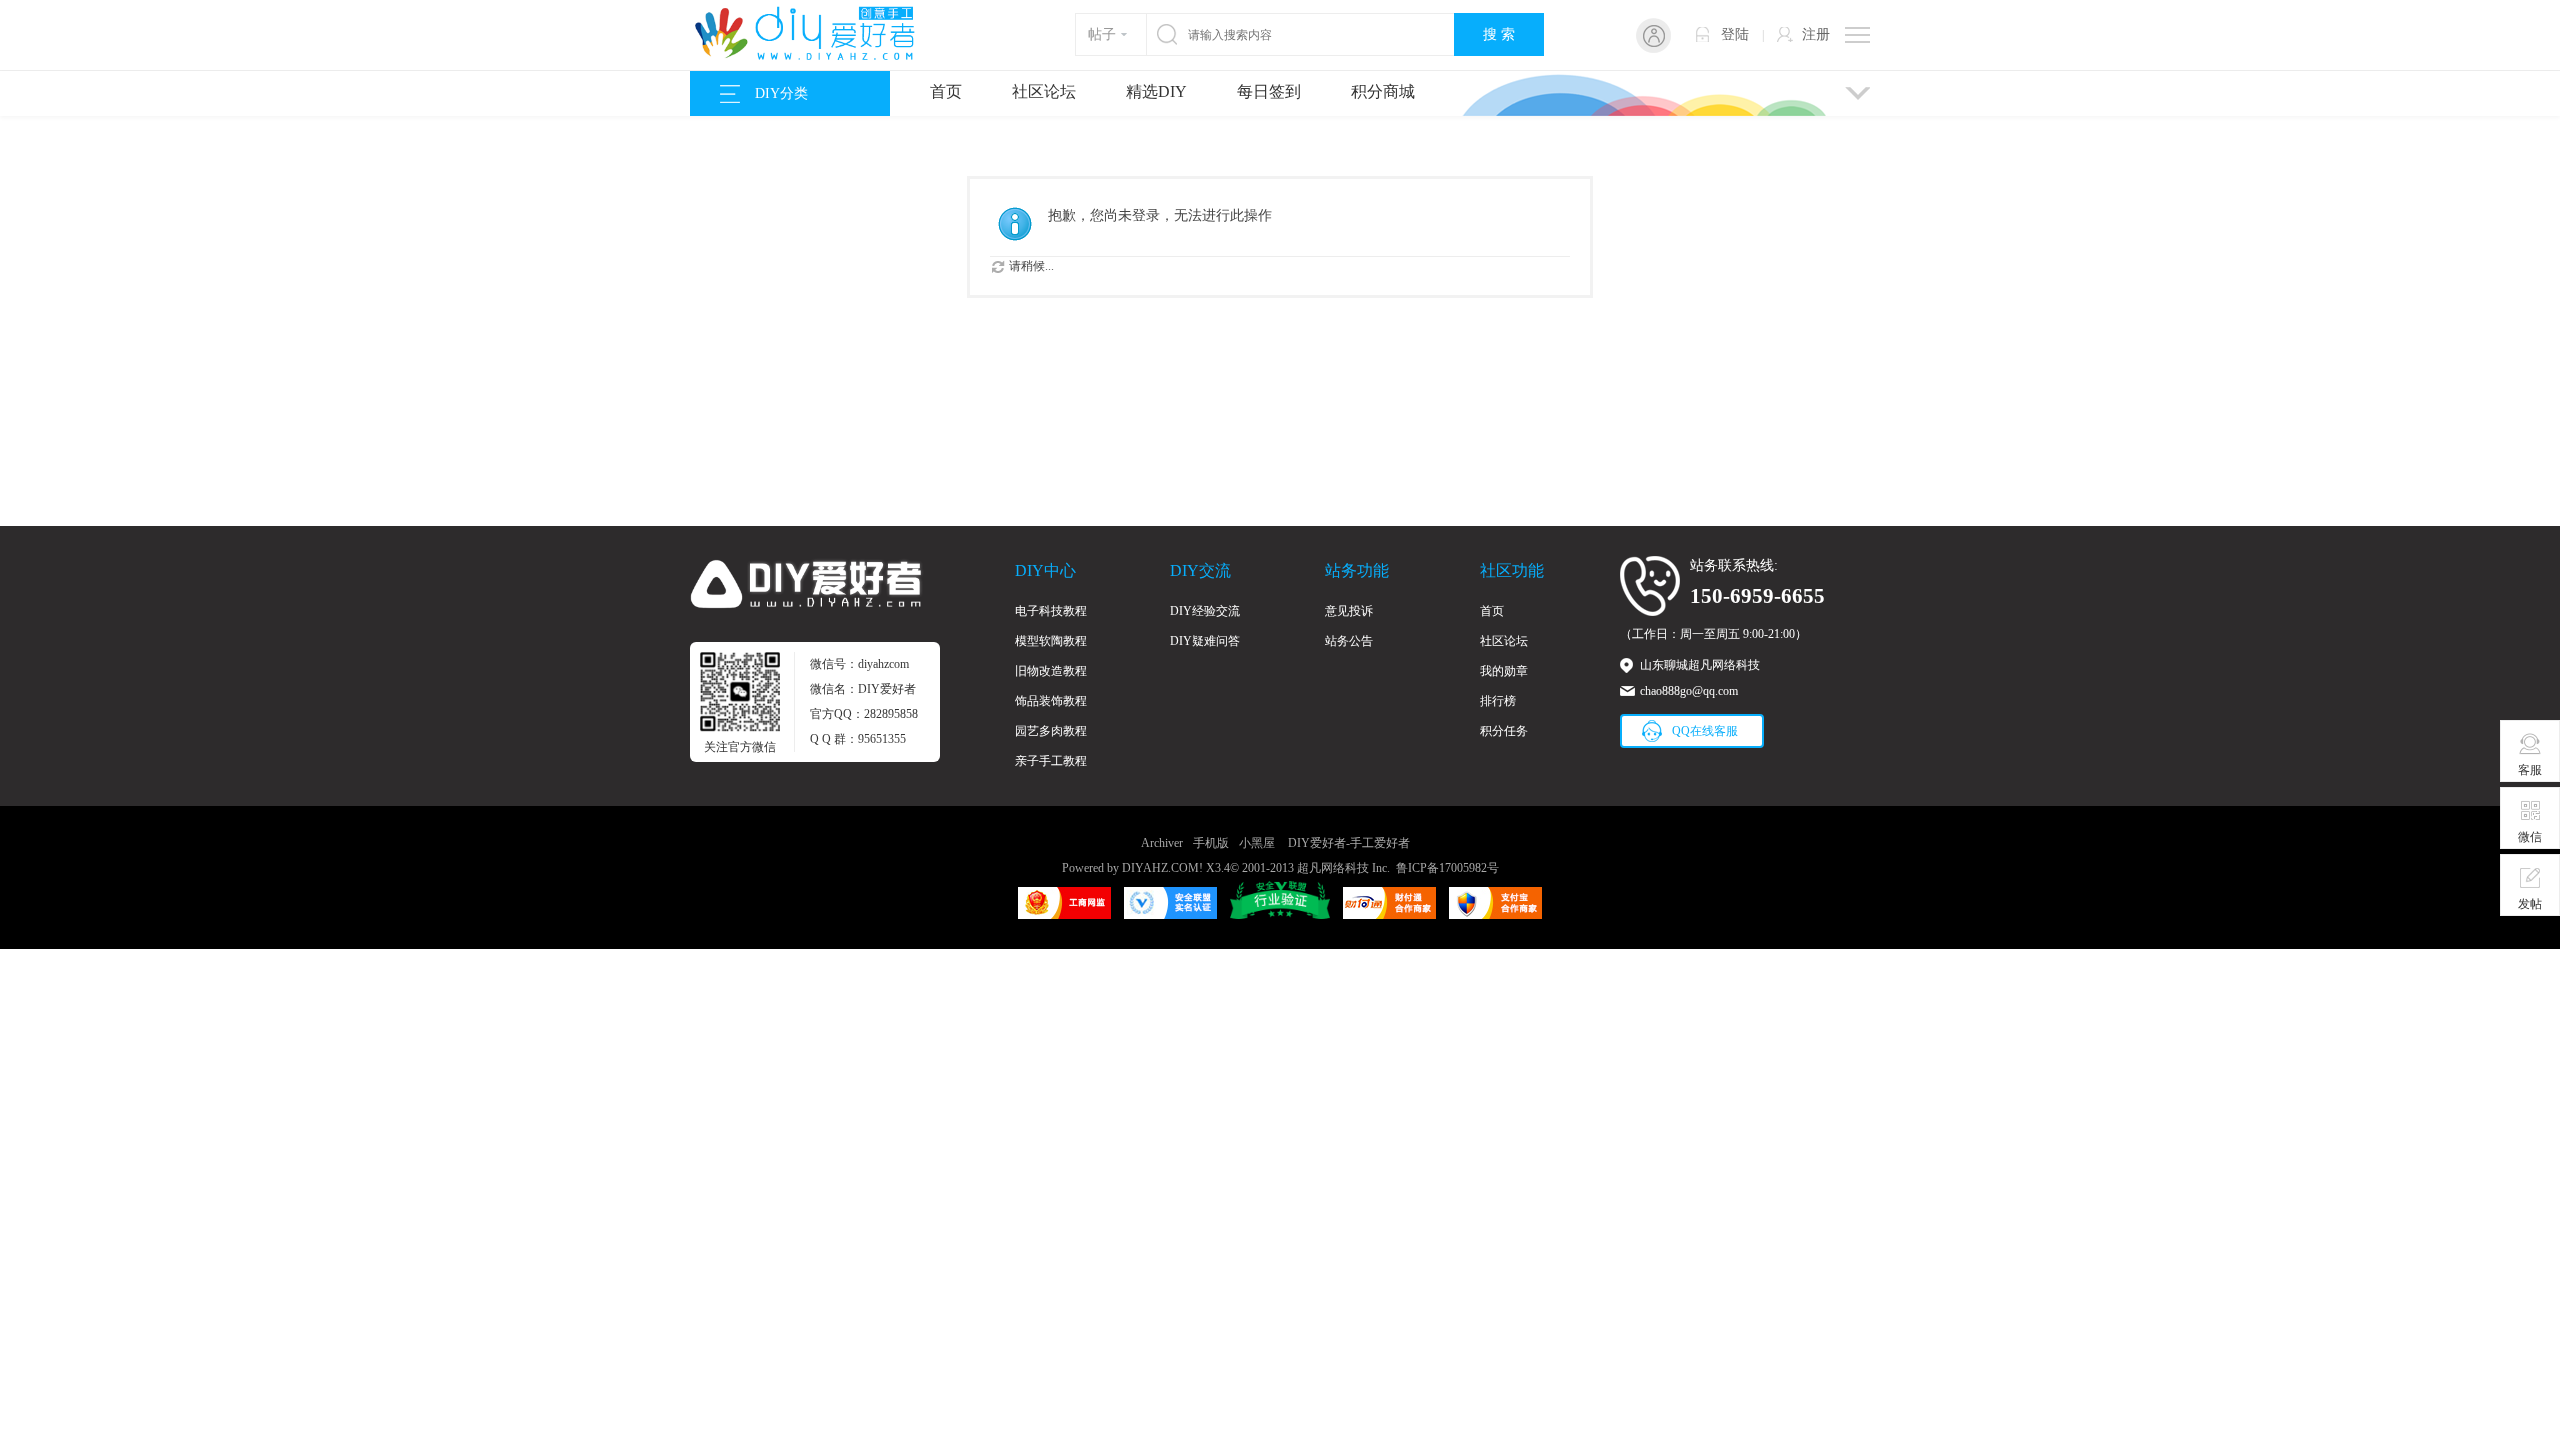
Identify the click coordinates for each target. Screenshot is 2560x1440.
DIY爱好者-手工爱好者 (1349, 843)
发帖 (2530, 904)
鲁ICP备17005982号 (1447, 868)
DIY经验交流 (1205, 611)
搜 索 (1499, 34)
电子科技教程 (1051, 611)
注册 (1816, 34)
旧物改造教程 (1051, 671)
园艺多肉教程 (1051, 731)
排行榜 (1498, 701)
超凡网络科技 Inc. (1343, 868)
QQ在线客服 (1705, 731)
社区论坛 (1044, 91)
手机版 (1211, 843)
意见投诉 (1349, 611)
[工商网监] (1064, 915)
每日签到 (1269, 91)
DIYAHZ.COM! (1162, 868)
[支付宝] (1495, 915)
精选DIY (1156, 91)
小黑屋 (1257, 843)
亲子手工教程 (1051, 761)
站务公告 (1349, 641)
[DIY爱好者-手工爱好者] (815, 58)
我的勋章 (1504, 671)
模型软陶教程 (1051, 641)
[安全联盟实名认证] (1170, 915)
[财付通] (1389, 915)
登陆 (1735, 34)
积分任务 (1504, 731)
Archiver (1162, 843)
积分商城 (1383, 91)
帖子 (1102, 34)
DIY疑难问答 (1205, 641)
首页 (946, 91)
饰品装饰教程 (1051, 701)
